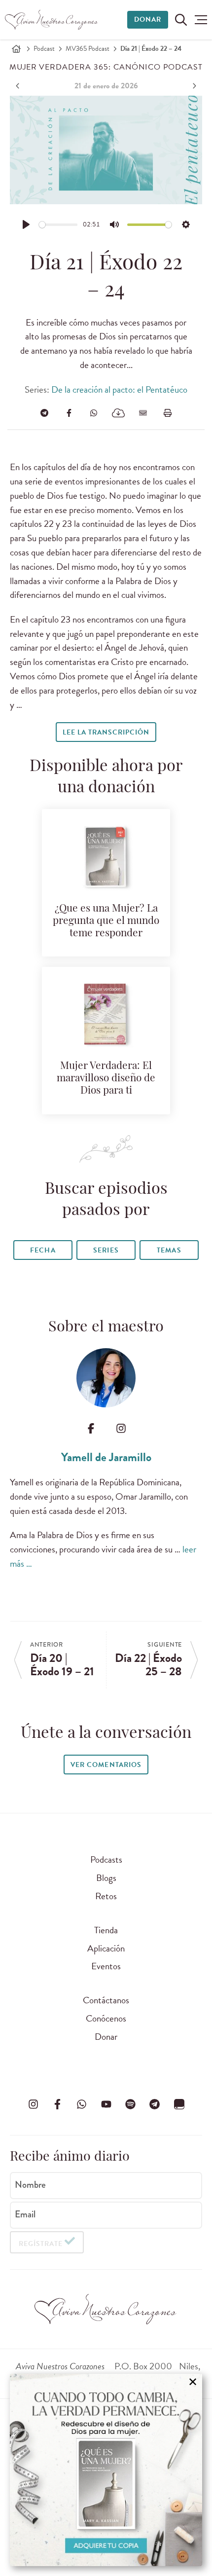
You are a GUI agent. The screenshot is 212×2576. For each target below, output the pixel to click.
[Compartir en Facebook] (69, 413)
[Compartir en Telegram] (44, 413)
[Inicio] (16, 49)
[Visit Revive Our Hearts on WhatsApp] (82, 2104)
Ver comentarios (106, 1765)
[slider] (58, 225)
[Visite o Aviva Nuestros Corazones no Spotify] (130, 2104)
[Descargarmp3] (118, 413)
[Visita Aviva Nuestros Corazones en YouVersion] (179, 2104)
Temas (169, 1250)
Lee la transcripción (106, 732)
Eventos (106, 1966)
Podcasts (106, 1859)
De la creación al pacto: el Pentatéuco (119, 389)
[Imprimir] (168, 413)
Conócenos (106, 2018)
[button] (201, 20)
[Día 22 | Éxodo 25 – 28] (193, 86)
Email (25, 2214)
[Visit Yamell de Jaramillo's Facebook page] (91, 1428)
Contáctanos (106, 2000)
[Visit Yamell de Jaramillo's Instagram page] (121, 1428)
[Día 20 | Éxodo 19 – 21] (19, 86)
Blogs (106, 1878)
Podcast (44, 49)
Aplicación (106, 1948)
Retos (106, 1896)
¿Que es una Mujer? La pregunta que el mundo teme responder (106, 921)
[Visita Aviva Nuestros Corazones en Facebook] (57, 2104)
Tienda (106, 1930)
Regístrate (41, 2244)
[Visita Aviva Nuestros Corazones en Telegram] (155, 2104)
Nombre (30, 2185)
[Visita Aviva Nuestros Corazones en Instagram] (33, 2104)
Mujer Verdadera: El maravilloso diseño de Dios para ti (106, 1079)
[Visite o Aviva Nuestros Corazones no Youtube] (106, 2104)
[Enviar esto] (143, 413)
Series (106, 1250)
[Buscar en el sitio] (181, 20)
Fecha (43, 1250)
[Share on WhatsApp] (94, 413)
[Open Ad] (106, 2470)
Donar (148, 19)
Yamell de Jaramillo (106, 1457)
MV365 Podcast (88, 49)
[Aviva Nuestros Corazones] (52, 20)
